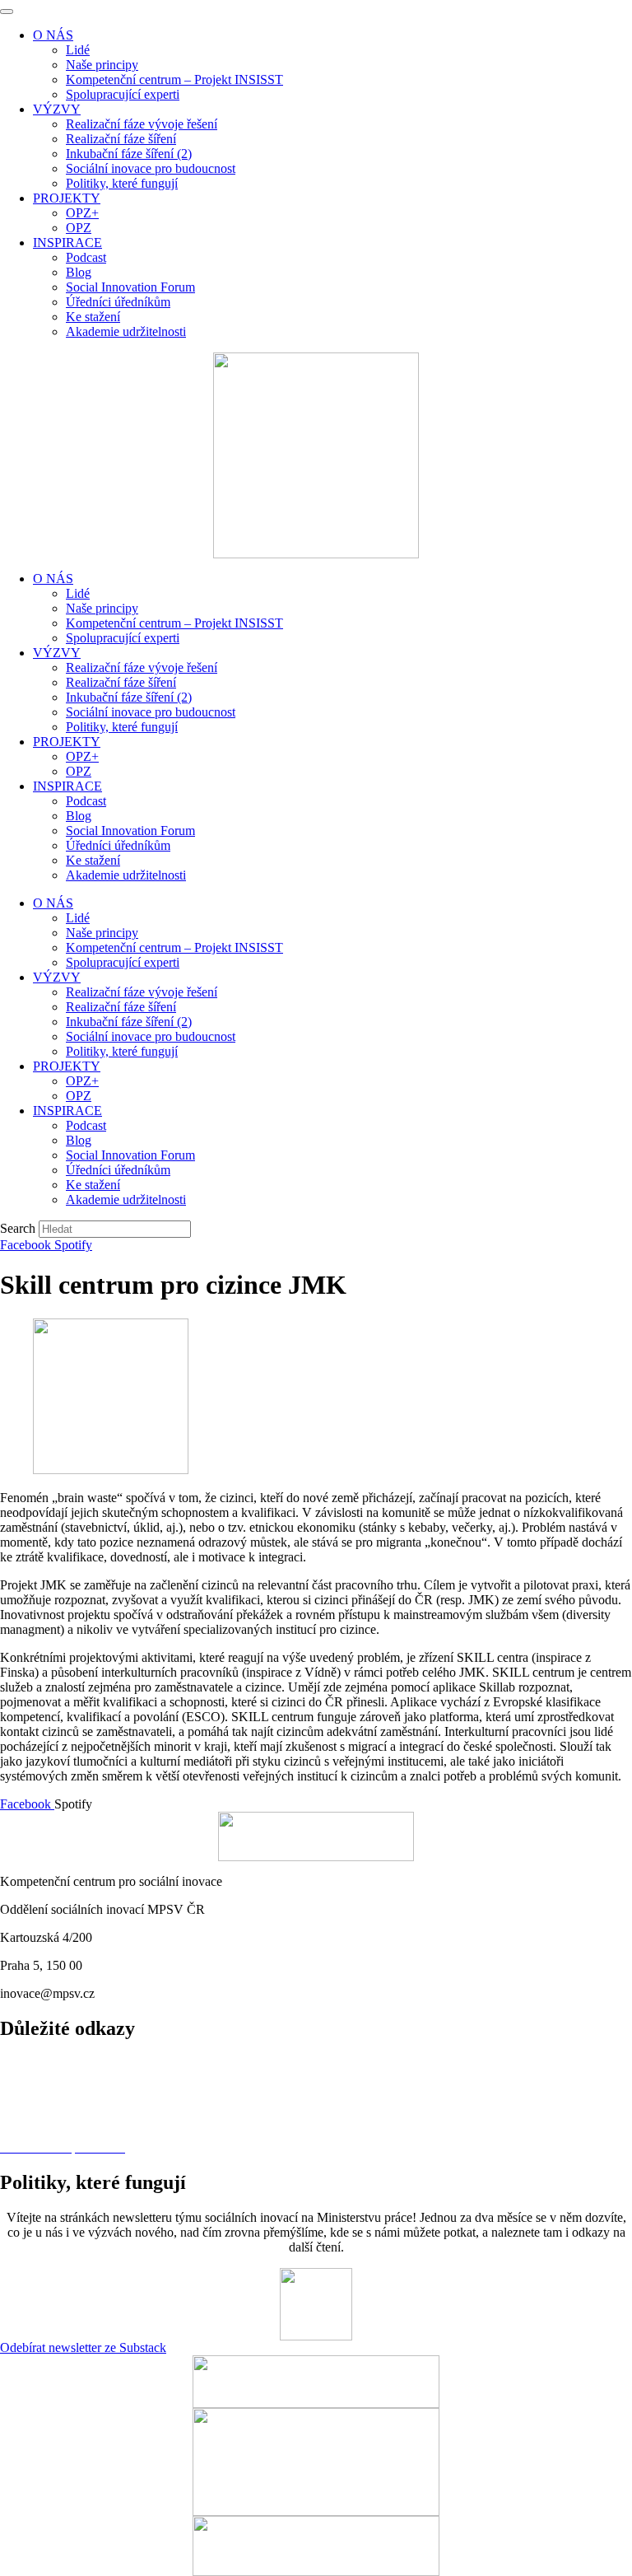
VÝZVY (57, 653)
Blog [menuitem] (79, 272)
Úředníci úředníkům (118, 845)
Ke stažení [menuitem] (93, 317)
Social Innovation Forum (130, 831)
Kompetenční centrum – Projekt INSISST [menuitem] (174, 79)
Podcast (86, 801)
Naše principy (102, 608)
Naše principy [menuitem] (102, 65)
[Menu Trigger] (7, 12)
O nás (15, 2063)
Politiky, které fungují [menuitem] (122, 183)
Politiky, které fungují (122, 727)
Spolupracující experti (123, 638)
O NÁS (53, 579)
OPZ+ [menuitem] (82, 213)
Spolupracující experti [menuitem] (123, 94)
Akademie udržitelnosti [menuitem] (126, 331)
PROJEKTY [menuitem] (67, 198)
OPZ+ (82, 756)
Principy (22, 2091)
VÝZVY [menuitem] (57, 109)
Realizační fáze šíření (121, 682)
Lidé (78, 593)
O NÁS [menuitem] (53, 35)
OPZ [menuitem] (79, 228)
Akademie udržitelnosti (126, 875)
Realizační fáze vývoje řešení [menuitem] (142, 124)
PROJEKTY (67, 742)
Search (18, 1228)
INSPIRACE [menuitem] (67, 243)
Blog (79, 816)
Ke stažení (93, 860)
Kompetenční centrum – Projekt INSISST (174, 623)
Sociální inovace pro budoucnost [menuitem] (151, 168)
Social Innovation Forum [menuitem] (130, 287)
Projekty (22, 2119)
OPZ (79, 771)
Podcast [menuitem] (86, 257)
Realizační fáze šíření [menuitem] (121, 139)
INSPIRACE (67, 786)
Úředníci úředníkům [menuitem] (118, 302)
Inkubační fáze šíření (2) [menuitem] (129, 154)
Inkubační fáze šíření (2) (129, 697)
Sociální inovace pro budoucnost (151, 712)
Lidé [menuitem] (78, 50)
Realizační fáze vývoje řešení (142, 667)
